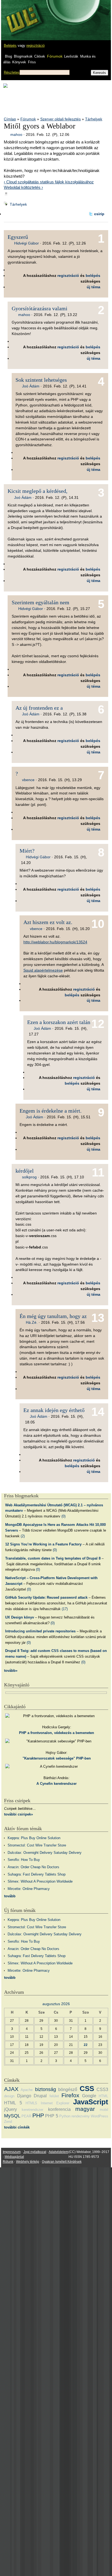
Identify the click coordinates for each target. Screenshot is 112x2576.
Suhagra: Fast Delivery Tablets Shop (37, 1874)
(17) (65, 1609)
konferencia (59, 2109)
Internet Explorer (55, 2103)
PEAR (26, 2116)
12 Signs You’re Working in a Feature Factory (43, 1544)
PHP (38, 2115)
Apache (27, 2090)
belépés (93, 276)
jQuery (10, 2109)
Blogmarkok (23, 56)
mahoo (16, 134)
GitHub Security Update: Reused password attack (46, 1597)
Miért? (27, 851)
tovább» (11, 1671)
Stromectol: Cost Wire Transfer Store (37, 1845)
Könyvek (19, 62)
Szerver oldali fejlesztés (60, 119)
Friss (32, 62)
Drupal (40, 2096)
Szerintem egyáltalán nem (41, 602)
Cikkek (40, 56)
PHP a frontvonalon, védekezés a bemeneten (57, 1733)
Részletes (12, 72)
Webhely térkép (28, 2162)
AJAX (11, 2089)
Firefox (70, 2095)
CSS (87, 2089)
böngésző (68, 2090)
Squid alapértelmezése (43, 970)
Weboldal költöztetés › (23, 187)
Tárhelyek (94, 119)
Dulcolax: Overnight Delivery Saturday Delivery (45, 1853)
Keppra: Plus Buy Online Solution (34, 1838)
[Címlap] (22, 15)
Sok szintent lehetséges (41, 380)
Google (89, 2096)
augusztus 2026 (56, 2004)
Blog (8, 56)
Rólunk (8, 2162)
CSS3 (102, 2090)
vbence (28, 780)
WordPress (99, 2116)
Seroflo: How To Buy (24, 1860)
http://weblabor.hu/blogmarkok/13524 (55, 942)
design (9, 2096)
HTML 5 (13, 2103)
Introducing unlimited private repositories (40, 1631)
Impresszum (12, 2152)
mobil (104, 2110)
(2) (23, 1536)
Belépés (10, 46)
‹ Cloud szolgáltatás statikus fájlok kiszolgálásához (49, 182)
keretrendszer (32, 2110)
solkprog (29, 1177)
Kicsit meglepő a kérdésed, (38, 491)
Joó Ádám (31, 386)
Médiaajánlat (14, 2157)
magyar (85, 2109)
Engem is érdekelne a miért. (51, 1111)
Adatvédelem (58, 2152)
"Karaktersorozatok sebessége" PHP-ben (57, 1758)
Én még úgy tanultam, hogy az (53, 1316)
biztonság (46, 2089)
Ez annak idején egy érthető (54, 1410)
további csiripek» (18, 1814)
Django (24, 2096)
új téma (94, 287)
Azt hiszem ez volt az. (48, 922)
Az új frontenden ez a (39, 708)
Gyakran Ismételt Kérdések (62, 2162)
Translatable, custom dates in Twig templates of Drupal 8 (53, 1558)
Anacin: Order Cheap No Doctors (33, 1867)
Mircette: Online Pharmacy (29, 1889)
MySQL (12, 2116)
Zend (8, 2122)
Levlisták (71, 56)
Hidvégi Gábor (27, 243)
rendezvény (81, 2116)
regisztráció (35, 46)
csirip (99, 214)
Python (65, 2116)
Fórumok (55, 56)
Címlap (10, 119)
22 (86, 2045)
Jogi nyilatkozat (35, 2152)
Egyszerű (18, 237)
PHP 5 (52, 2116)
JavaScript (91, 2102)
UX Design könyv (20, 1617)
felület (54, 2096)
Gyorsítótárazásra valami (40, 308)
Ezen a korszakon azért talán (59, 1022)
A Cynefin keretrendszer (57, 1784)
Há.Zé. (32, 1322)
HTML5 (31, 2103)
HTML (103, 2096)
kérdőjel (25, 1171)
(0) (63, 1516)
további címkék (17, 2127)
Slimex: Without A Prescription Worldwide (40, 1881)
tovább (10, 1896)
